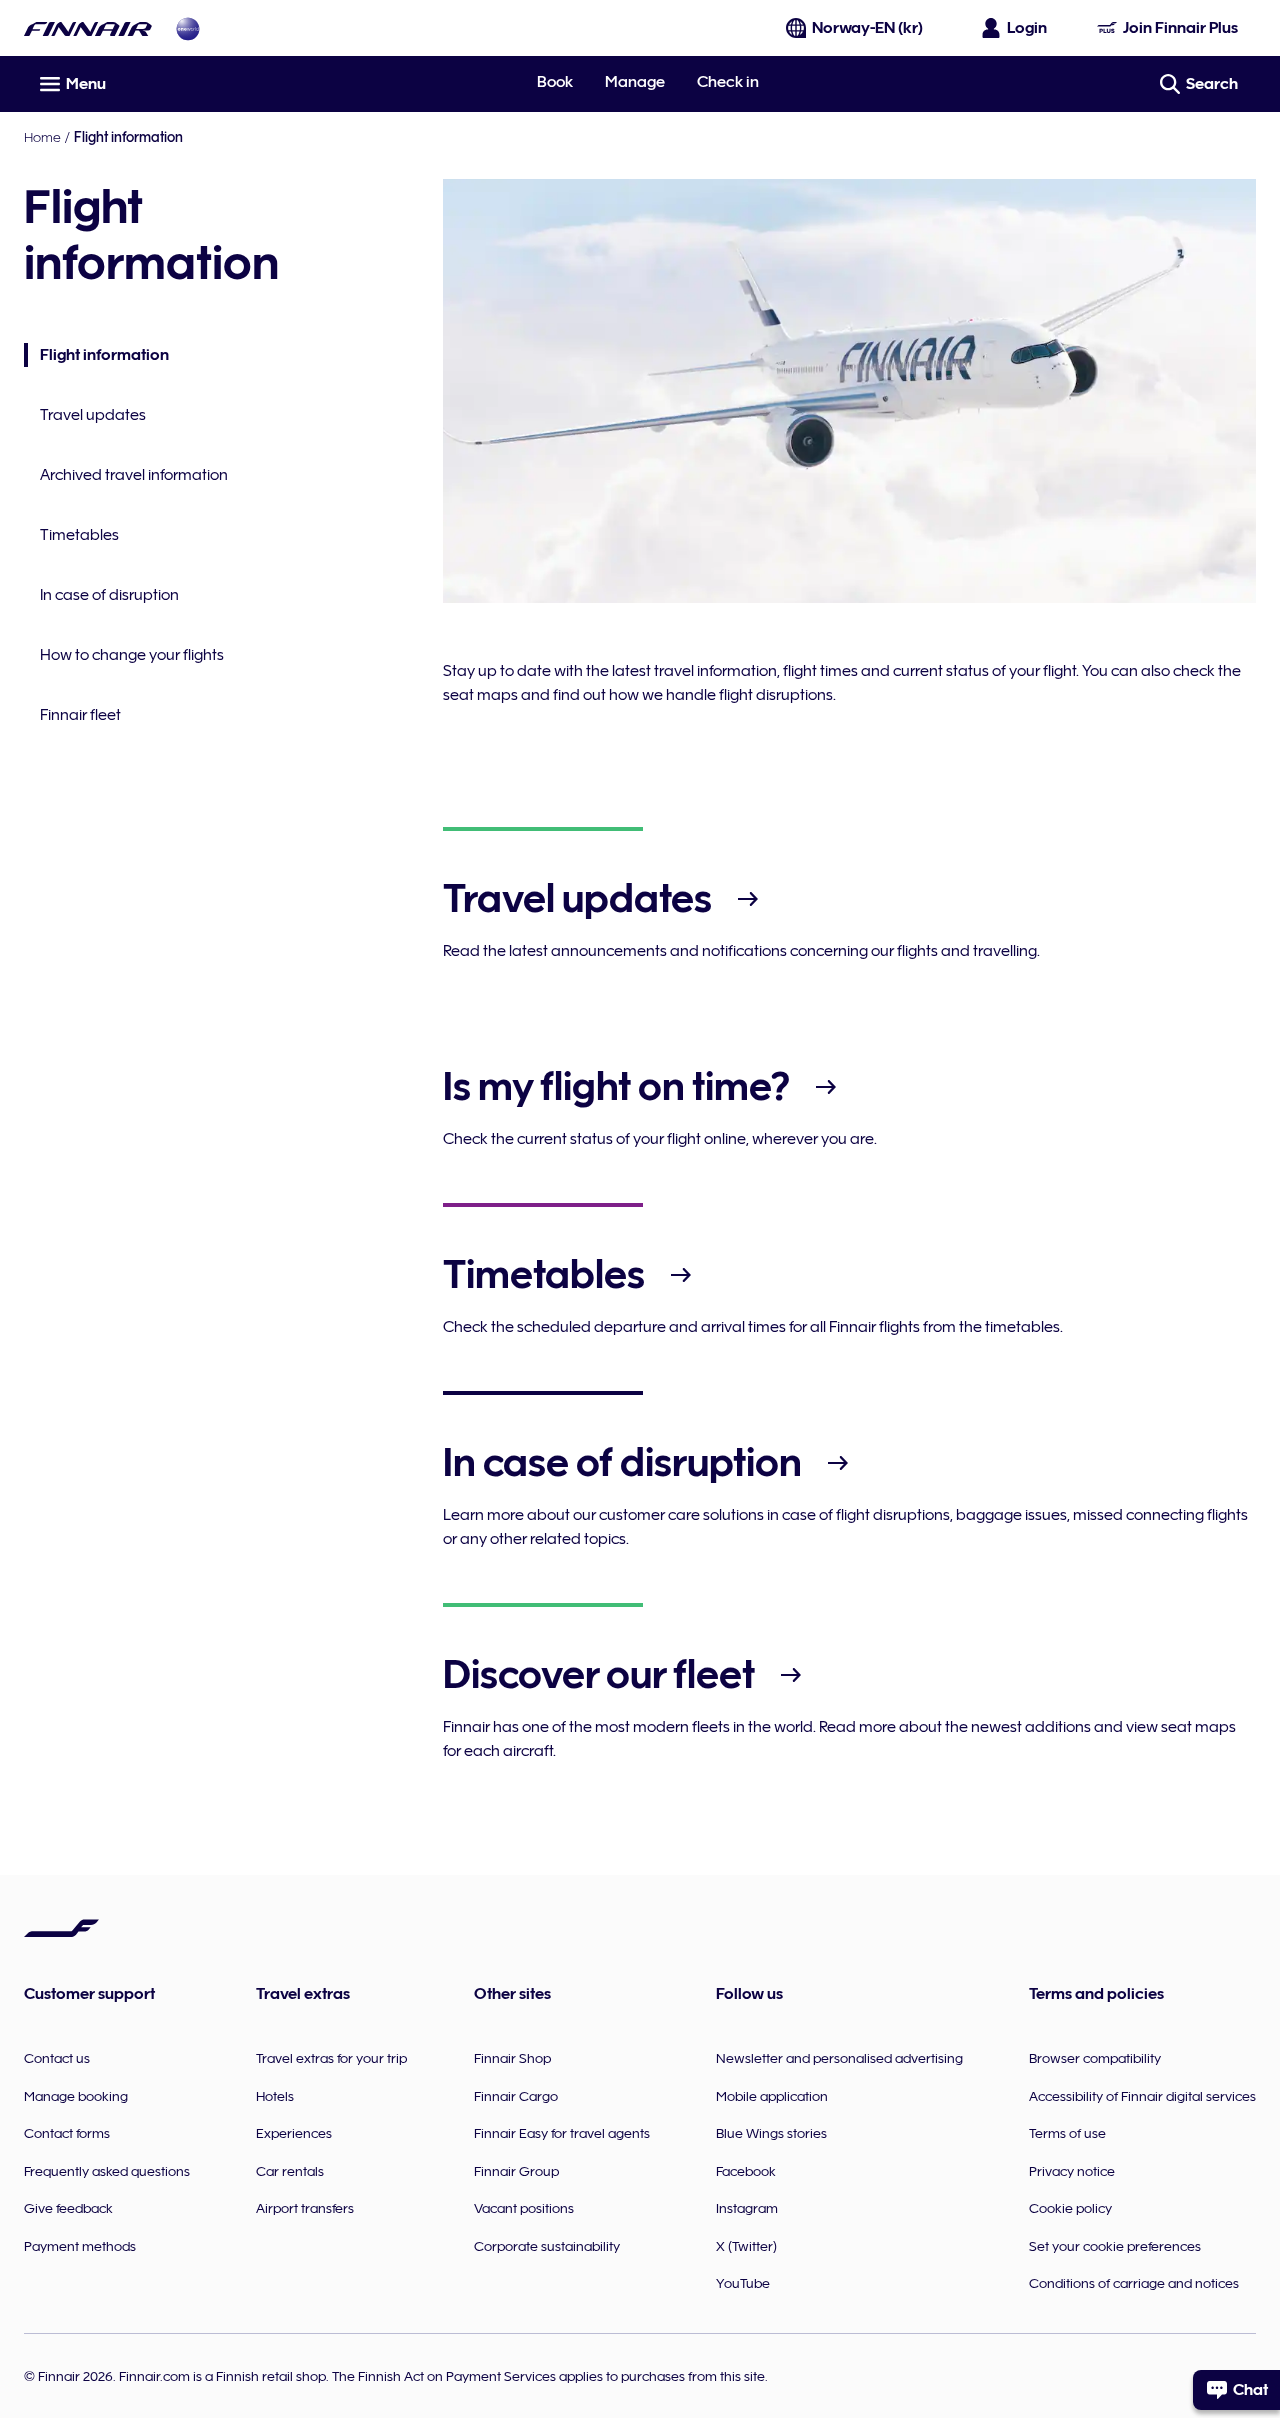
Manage (635, 82)
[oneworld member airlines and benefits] (188, 28)
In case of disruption (109, 595)
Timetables (79, 535)
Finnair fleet (80, 715)
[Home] (88, 28)
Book (555, 82)
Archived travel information (134, 475)
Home (42, 137)
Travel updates (93, 415)
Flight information (96, 356)
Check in (728, 82)
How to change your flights (132, 655)
